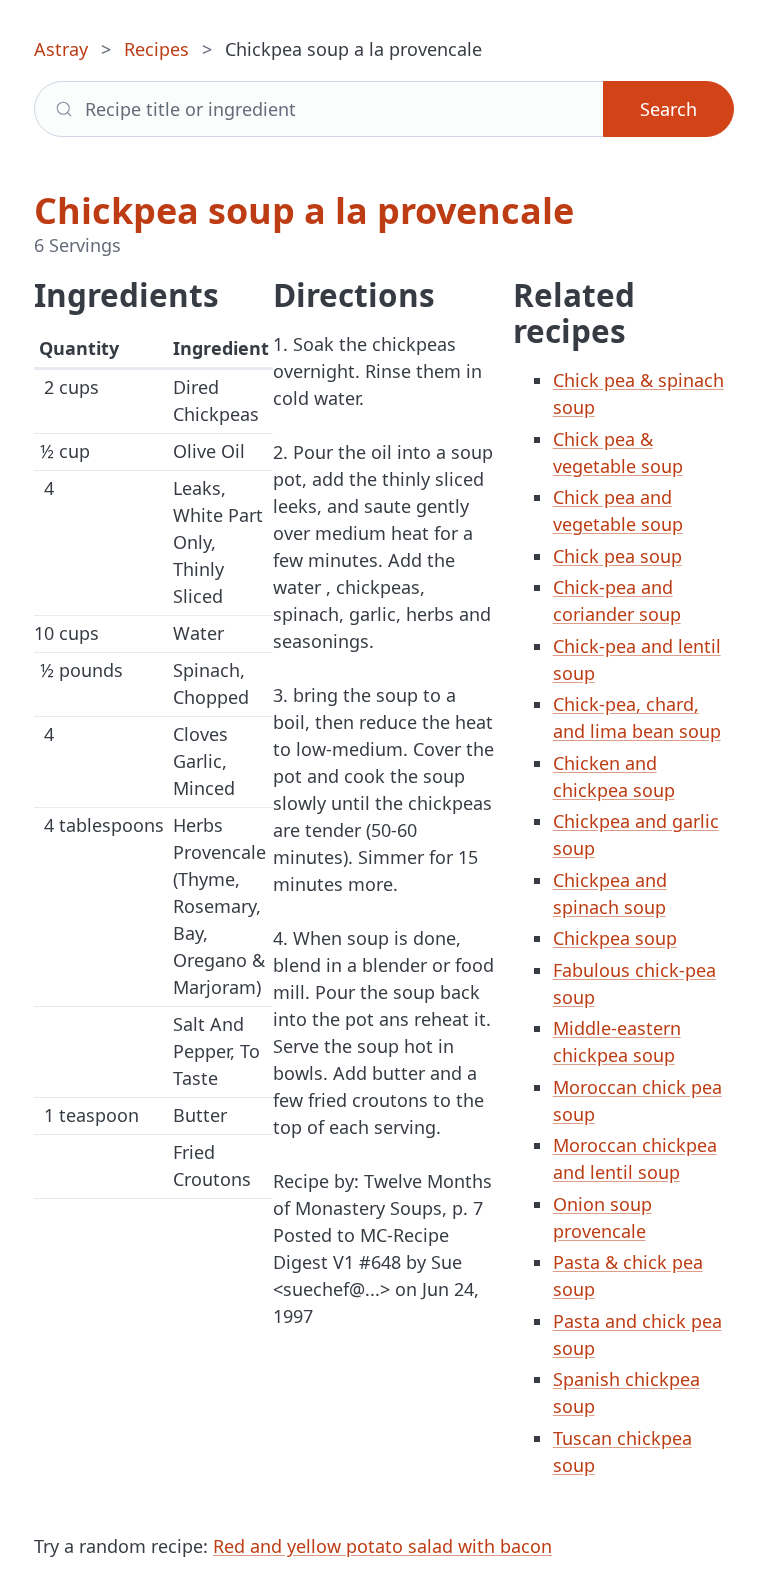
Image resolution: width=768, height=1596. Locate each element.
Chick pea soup (617, 556)
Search (668, 109)
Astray (61, 49)
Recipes (156, 49)
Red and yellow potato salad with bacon (382, 1546)
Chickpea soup (615, 938)
